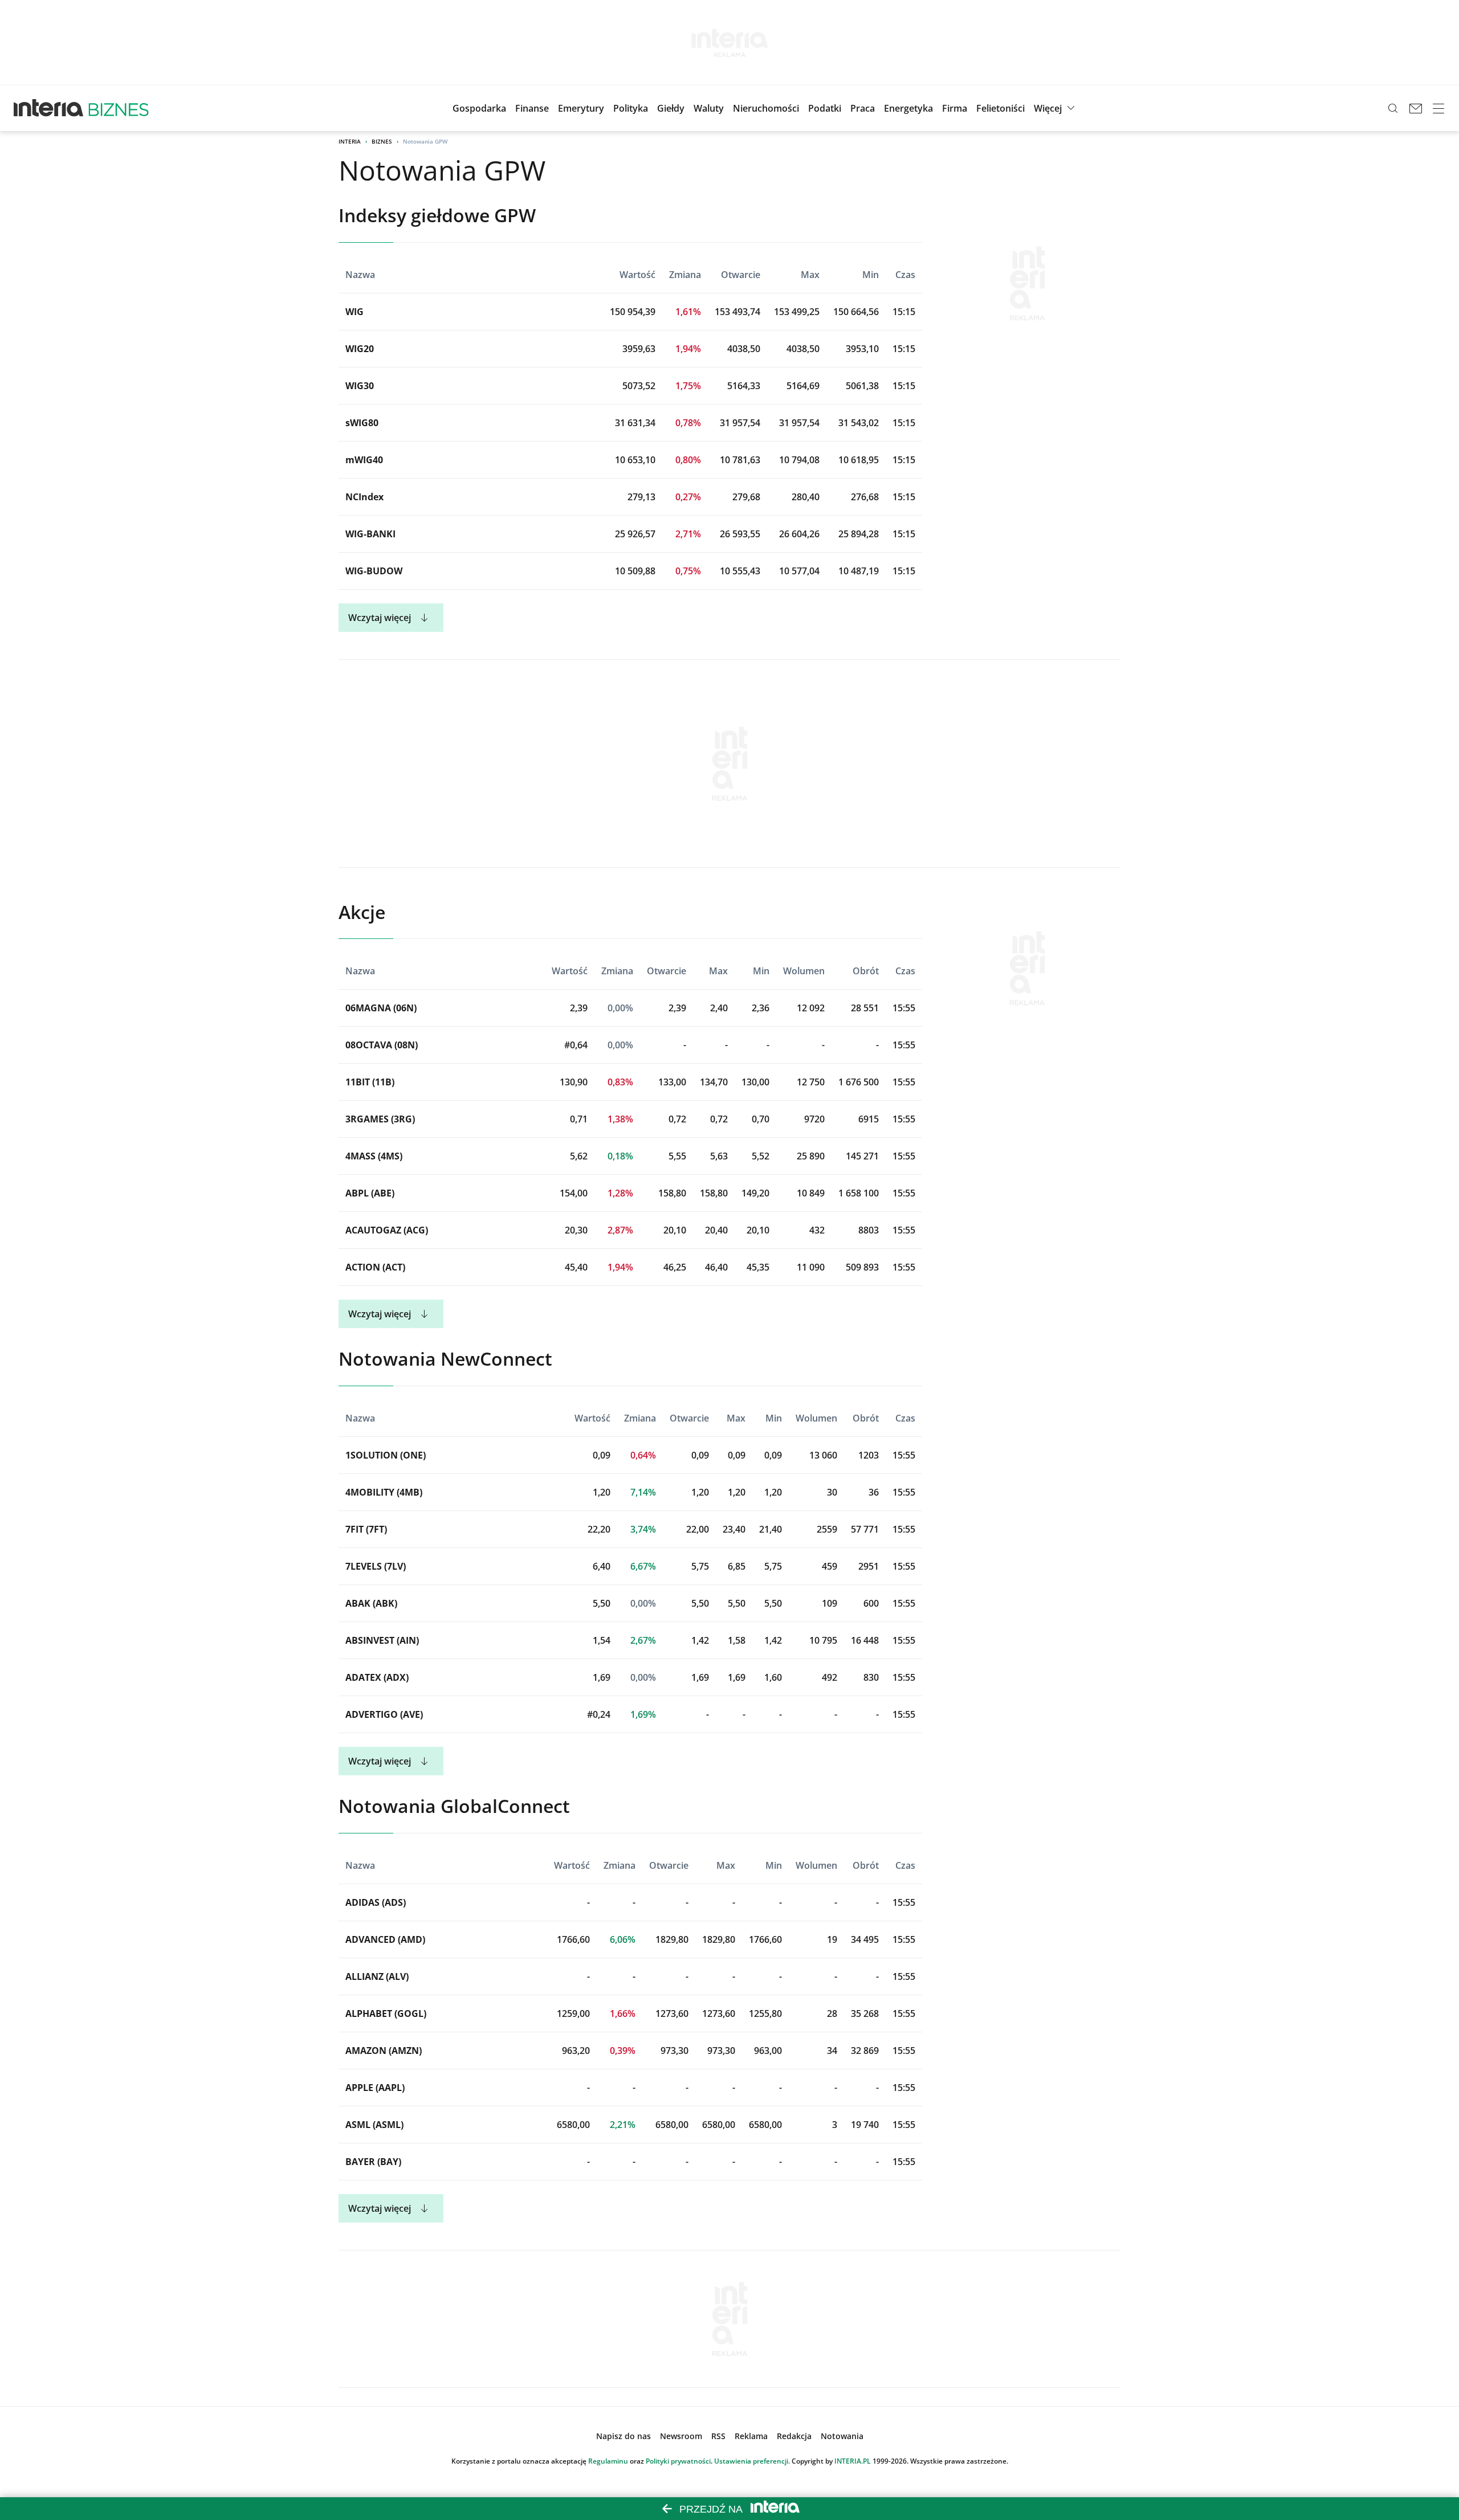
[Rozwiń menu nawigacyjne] (1438, 108)
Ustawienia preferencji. (752, 2461)
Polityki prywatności (678, 2461)
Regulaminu (608, 2461)
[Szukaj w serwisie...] (1393, 108)
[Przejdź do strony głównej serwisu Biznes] (119, 108)
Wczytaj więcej (380, 618)
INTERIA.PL (853, 2461)
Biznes (382, 141)
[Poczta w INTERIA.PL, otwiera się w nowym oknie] (1416, 108)
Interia (350, 141)
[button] (671, 108)
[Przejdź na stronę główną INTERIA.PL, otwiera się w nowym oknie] (49, 108)
